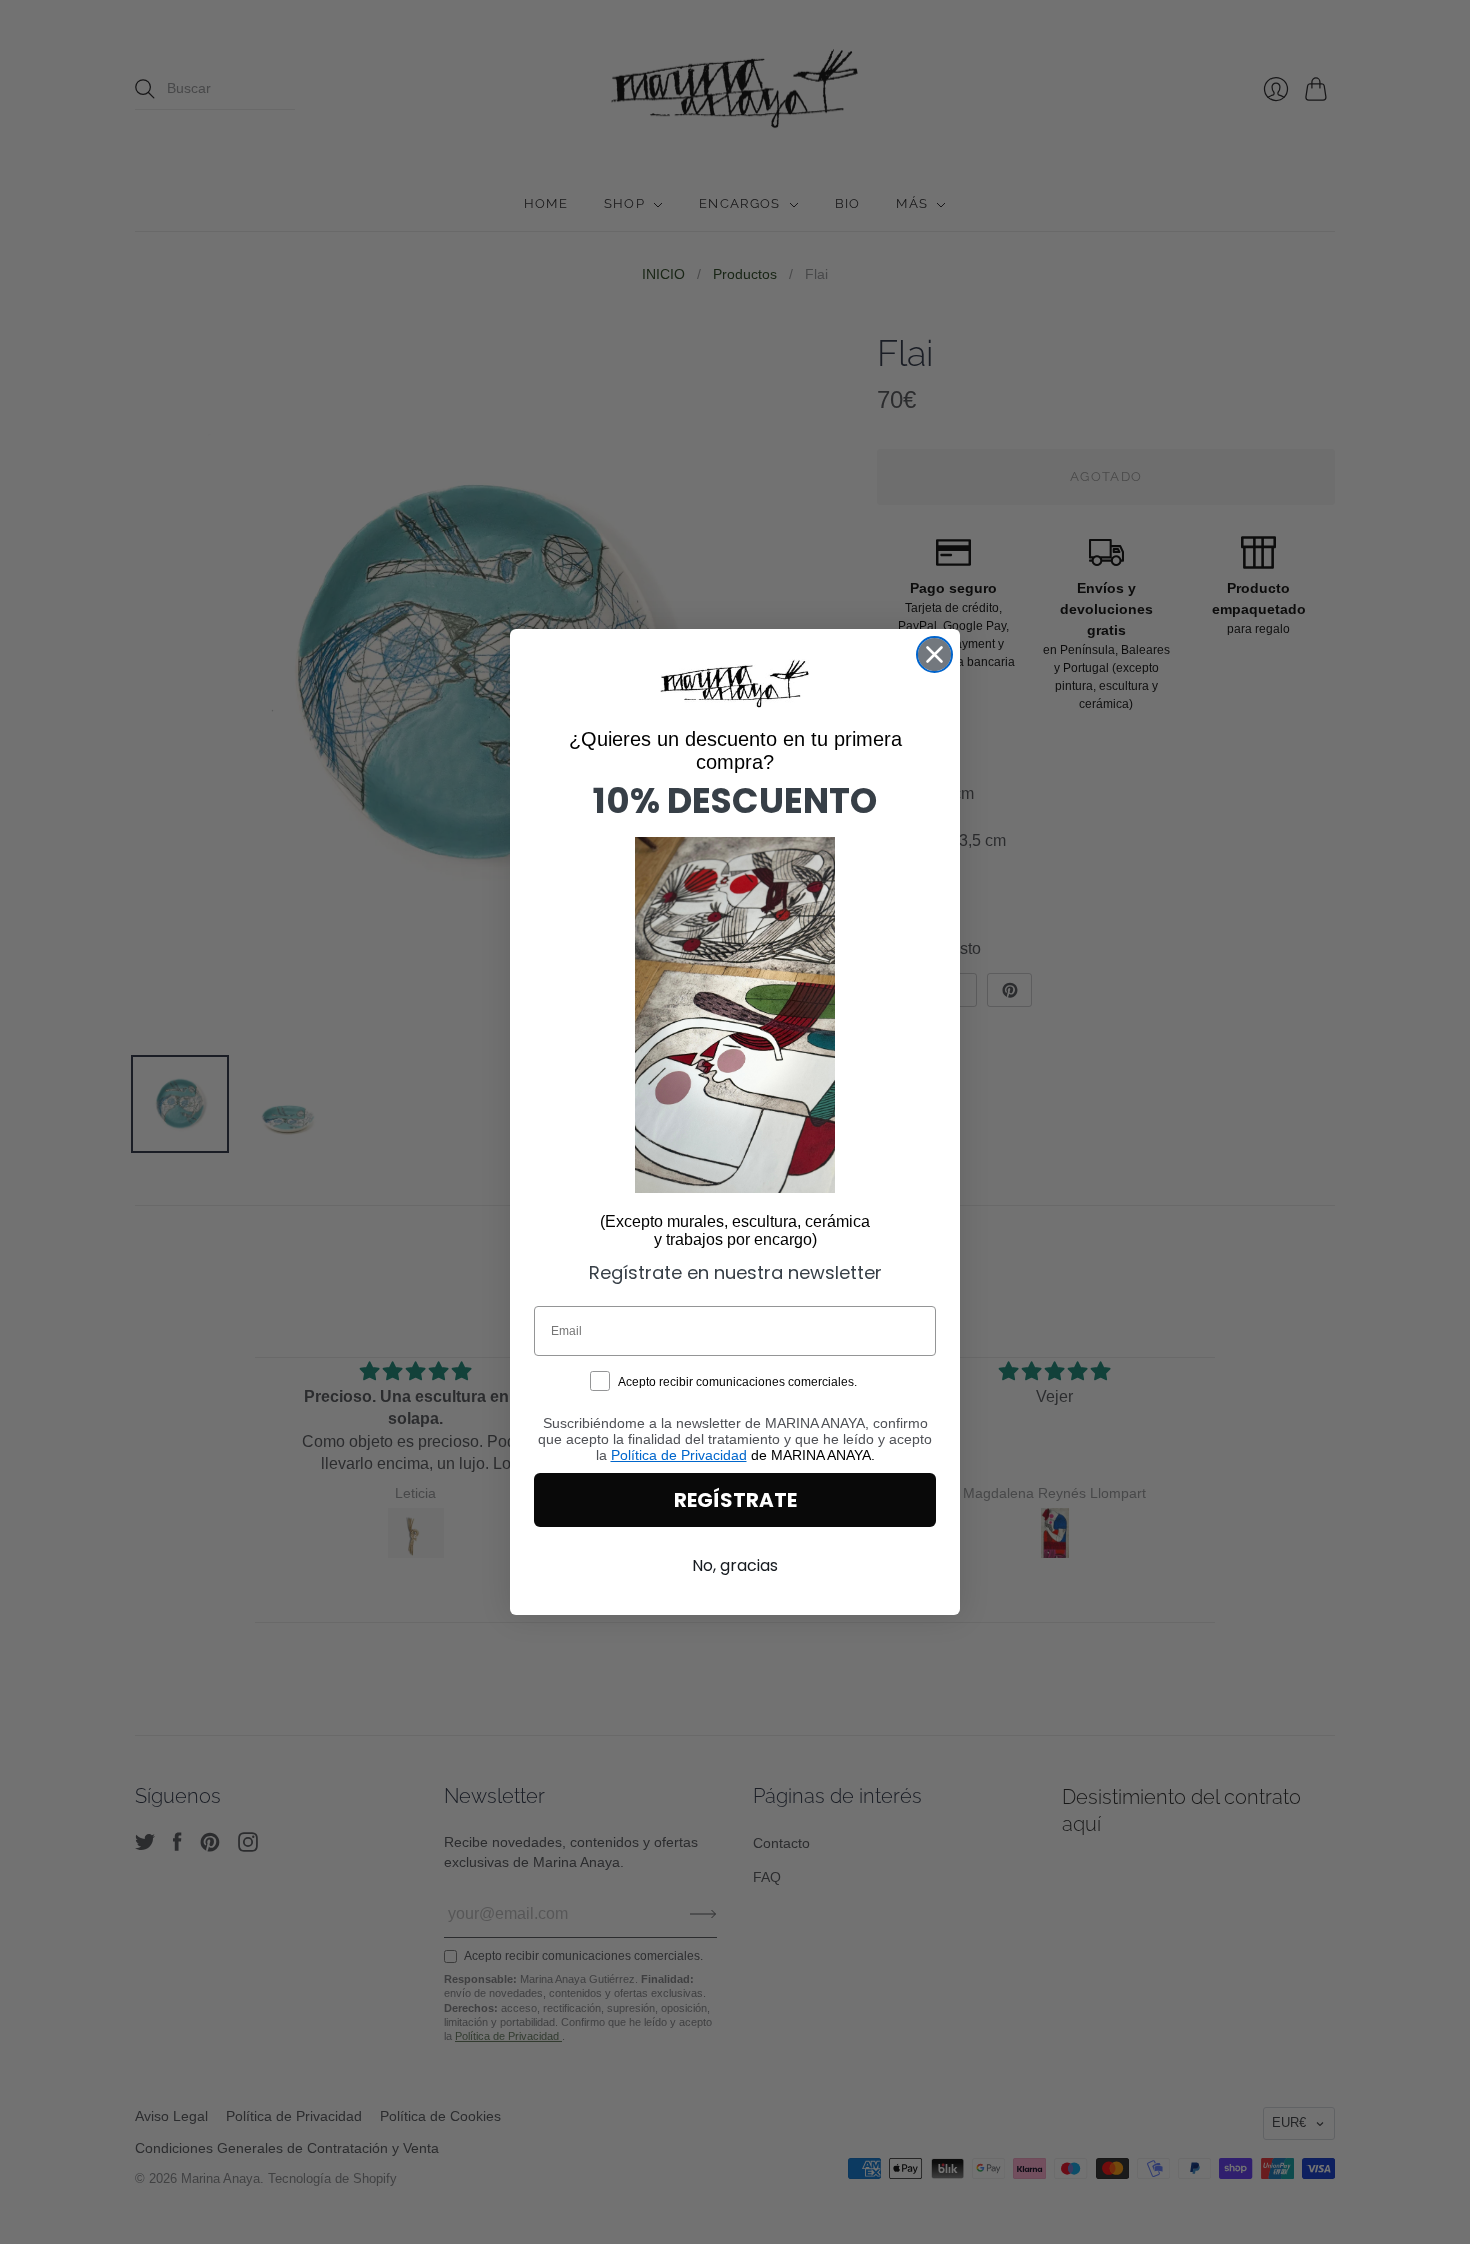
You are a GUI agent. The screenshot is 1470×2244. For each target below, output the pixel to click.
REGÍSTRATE (735, 1500)
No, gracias (735, 1565)
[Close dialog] (934, 654)
